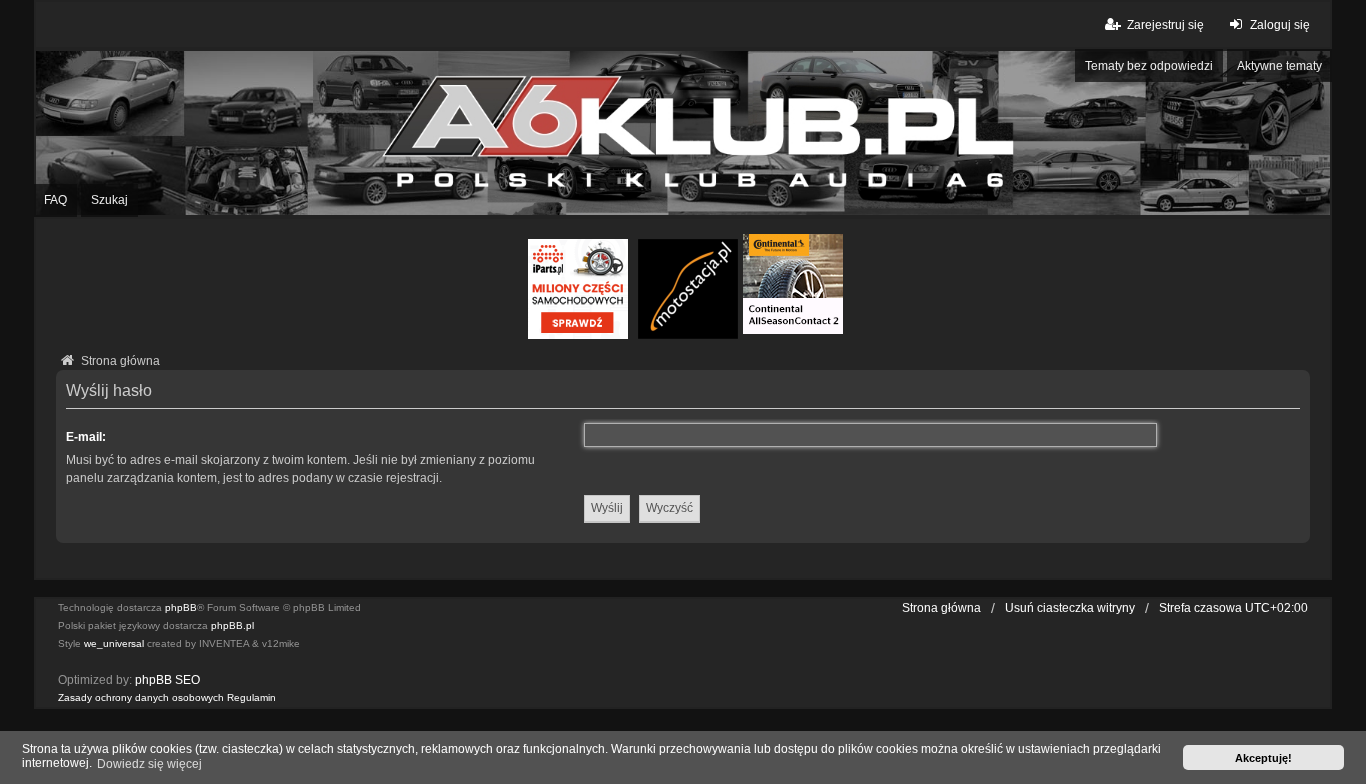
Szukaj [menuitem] (109, 200)
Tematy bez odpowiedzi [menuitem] (1149, 66)
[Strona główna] (683, 133)
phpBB (181, 607)
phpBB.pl (232, 625)
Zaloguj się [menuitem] (1280, 25)
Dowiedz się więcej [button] (149, 764)
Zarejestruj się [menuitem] (1165, 25)
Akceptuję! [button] (1263, 758)
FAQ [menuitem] (55, 200)
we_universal (114, 643)
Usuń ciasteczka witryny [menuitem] (1070, 608)
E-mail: (86, 437)
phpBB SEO (167, 680)
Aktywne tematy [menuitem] (1279, 66)
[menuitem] (141, 698)
